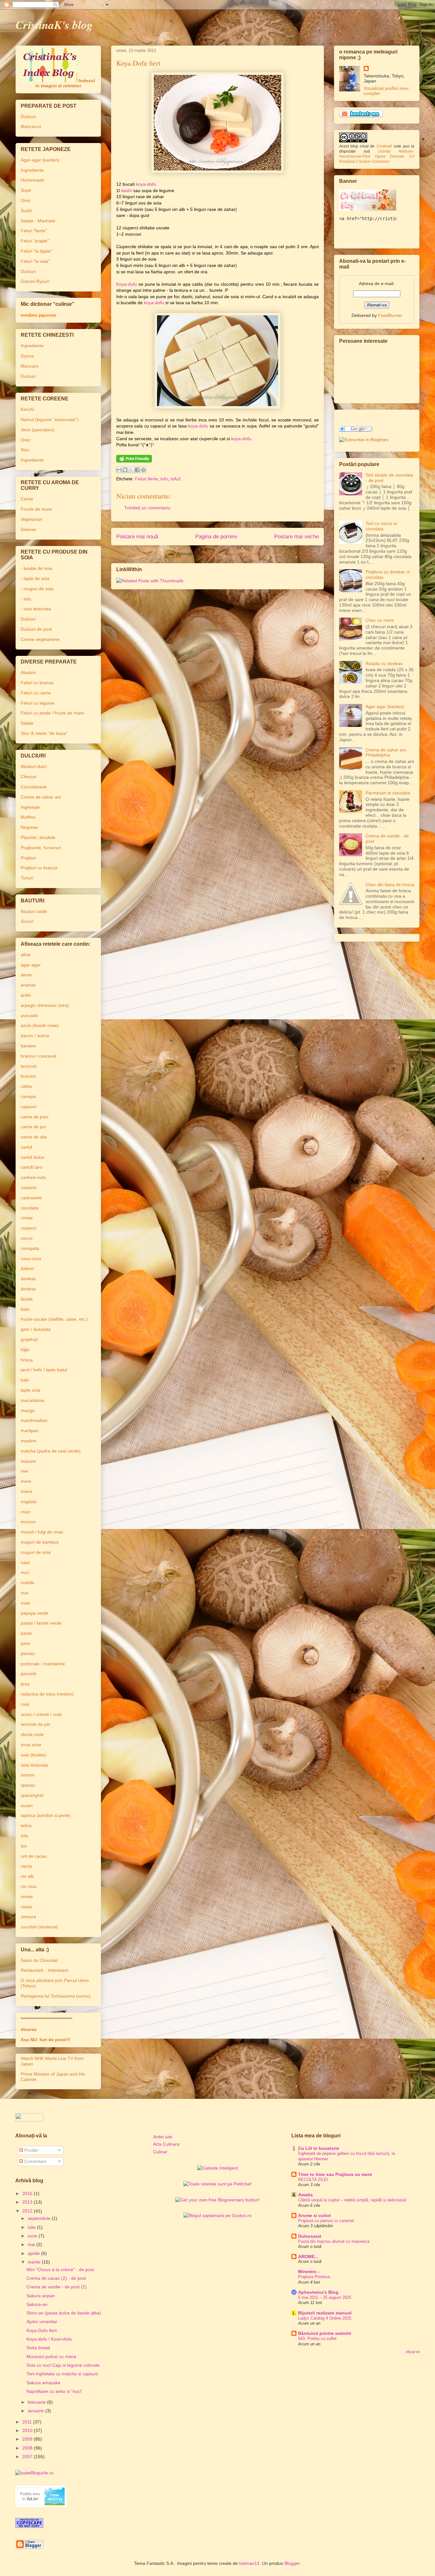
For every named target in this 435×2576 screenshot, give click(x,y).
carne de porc (35, 1117)
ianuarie (36, 2411)
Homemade (32, 180)
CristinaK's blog (54, 25)
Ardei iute (163, 2137)
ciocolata (30, 1208)
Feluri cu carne (36, 693)
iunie (33, 2236)
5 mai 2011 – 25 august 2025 (325, 2297)
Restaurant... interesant (44, 1970)
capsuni (29, 1107)
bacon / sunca (35, 1036)
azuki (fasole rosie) (40, 1025)
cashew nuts (33, 1177)
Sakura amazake (43, 2383)
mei (24, 1471)
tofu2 (176, 479)
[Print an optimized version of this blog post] (134, 461)
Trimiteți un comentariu (147, 508)
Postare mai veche (296, 537)
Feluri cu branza (37, 683)
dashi (126, 190)
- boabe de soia (36, 568)
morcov (28, 1522)
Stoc (25, 450)
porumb (29, 1674)
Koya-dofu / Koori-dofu (49, 2339)
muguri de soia (36, 1552)
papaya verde (35, 1613)
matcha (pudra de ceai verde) (51, 1451)
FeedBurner (390, 315)
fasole (27, 1299)
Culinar (160, 2152)
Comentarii (35, 2161)
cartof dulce (32, 1157)
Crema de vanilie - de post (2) (57, 2287)
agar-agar (31, 965)
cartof (26, 1147)
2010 (28, 2430)
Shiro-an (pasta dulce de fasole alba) (64, 2313)
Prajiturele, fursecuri (41, 848)
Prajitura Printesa (314, 2277)
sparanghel (32, 1795)
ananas (28, 985)
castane (29, 1188)
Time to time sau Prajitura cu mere (335, 2174)
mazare (28, 1461)
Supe (26, 190)
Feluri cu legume (38, 703)
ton (24, 1846)
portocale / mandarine (43, 1664)
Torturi (27, 878)
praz (25, 1684)
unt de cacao (34, 1856)
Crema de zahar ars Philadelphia (386, 753)
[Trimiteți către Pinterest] (143, 470)
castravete (31, 1198)
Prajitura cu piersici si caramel (326, 2221)
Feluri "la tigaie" (36, 251)
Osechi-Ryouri (35, 281)
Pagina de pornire (216, 537)
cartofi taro (32, 1167)
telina (26, 1826)
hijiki (25, 1350)
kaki (25, 1380)
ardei (26, 995)
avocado (29, 1015)
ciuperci (29, 1228)
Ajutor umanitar (42, 2321)
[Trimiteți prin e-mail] (119, 470)
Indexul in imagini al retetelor (65, 83)
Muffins (28, 817)
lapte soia (30, 1390)
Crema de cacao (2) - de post (56, 2278)
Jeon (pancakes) (38, 430)
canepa (28, 1096)
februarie (37, 2402)
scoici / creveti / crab (41, 1714)
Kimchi (27, 409)
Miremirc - (309, 2271)
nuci (25, 1572)
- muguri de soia (37, 589)
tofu (164, 479)
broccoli (29, 1066)
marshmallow (34, 1420)
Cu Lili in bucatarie (319, 2148)
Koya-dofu (127, 284)
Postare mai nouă (137, 537)
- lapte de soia (35, 578)
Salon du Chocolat (39, 1960)
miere (26, 1491)
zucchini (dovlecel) (39, 1927)
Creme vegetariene (40, 639)
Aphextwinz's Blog (318, 2292)
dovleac (29, 1279)
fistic (25, 1309)
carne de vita (34, 1137)
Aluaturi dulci (34, 766)
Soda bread (38, 2348)
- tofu (26, 599)
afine (26, 955)
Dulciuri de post (36, 629)
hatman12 (249, 2563)
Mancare (30, 366)
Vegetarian (32, 519)
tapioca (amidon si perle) (46, 1815)
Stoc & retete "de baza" (44, 733)
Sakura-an (37, 2304)
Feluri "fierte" (34, 231)
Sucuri (27, 921)
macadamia (32, 1400)
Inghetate (30, 807)
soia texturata (34, 1765)
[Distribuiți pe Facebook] (137, 470)
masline (29, 1441)
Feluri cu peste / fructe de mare (52, 713)
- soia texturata (36, 609)
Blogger (292, 2563)
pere (25, 1643)
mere (26, 1481)
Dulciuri (28, 117)
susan (27, 1805)
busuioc (29, 1076)
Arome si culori (314, 2215)
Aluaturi (28, 672)
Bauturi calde (34, 911)
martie (35, 2262)
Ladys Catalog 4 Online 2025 (325, 2318)
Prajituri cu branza (39, 868)
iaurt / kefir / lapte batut (44, 1370)
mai (32, 2244)
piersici (28, 1654)
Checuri (29, 777)
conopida (30, 1248)
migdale (29, 1502)
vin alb (27, 1876)
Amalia (305, 2195)
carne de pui (33, 1127)
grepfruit (29, 1339)
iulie (32, 2227)
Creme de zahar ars (41, 797)
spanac (28, 1785)
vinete (27, 1897)
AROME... (308, 2257)
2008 (28, 2448)
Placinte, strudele (38, 837)
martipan (30, 1431)
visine (26, 1907)
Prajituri (28, 858)
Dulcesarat (310, 2236)
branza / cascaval (38, 1056)
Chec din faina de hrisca (390, 885)
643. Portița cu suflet (317, 2339)
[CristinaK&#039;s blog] (364, 440)
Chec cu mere (380, 620)
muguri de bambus (40, 1542)
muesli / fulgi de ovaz (42, 1532)
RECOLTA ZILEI (313, 2180)
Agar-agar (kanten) (40, 160)
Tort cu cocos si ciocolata (381, 526)
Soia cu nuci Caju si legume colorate (63, 2365)
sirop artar (31, 1745)
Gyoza (27, 356)
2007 (28, 2457)
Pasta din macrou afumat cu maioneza (334, 2241)
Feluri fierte (146, 479)
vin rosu (29, 1886)
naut (25, 1562)
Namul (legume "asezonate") (50, 420)
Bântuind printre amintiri (325, 2333)
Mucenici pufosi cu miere (51, 2357)
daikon (27, 1268)
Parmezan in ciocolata (388, 793)
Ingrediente (32, 170)
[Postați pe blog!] (125, 470)
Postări (31, 2150)
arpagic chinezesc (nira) (45, 1005)
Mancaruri (31, 126)
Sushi (26, 211)
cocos (27, 1238)
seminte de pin (36, 1724)
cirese (27, 1218)
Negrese (29, 827)
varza (26, 1866)
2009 (28, 2439)
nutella (27, 1582)
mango (28, 1410)
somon (28, 1775)
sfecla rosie (32, 1734)
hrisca (27, 1360)
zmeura (28, 1917)
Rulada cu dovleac (384, 664)
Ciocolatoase (34, 787)
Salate (27, 723)
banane (28, 1046)
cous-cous (31, 1259)
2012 (28, 2211)
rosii (25, 1704)
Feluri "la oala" (35, 261)
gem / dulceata (36, 1329)
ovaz (25, 1603)
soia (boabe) (33, 1755)
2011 (28, 2422)
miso (25, 1512)
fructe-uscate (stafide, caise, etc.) (54, 1319)
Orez (26, 200)
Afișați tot (413, 2352)
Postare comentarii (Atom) (232, 554)
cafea (26, 1086)
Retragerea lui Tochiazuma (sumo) (56, 1996)
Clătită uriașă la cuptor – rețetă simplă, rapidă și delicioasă (352, 2200)
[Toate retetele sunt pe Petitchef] (217, 2184)
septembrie (40, 2218)
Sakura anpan (41, 2296)
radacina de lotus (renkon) (47, 1694)
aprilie (34, 2253)
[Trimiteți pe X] (131, 470)
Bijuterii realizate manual (325, 2313)
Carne (27, 499)
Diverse (28, 529)
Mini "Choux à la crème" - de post (60, 2270)
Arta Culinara (166, 2144)
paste (26, 1633)
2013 (28, 2202)
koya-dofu (146, 184)
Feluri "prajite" (35, 241)
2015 (28, 2193)
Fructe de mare (36, 509)
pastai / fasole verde (41, 1623)
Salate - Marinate (38, 221)
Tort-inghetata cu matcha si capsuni (62, 2374)
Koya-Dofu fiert (42, 2330)
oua (25, 1593)
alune (26, 975)
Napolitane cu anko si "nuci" (54, 2391)
